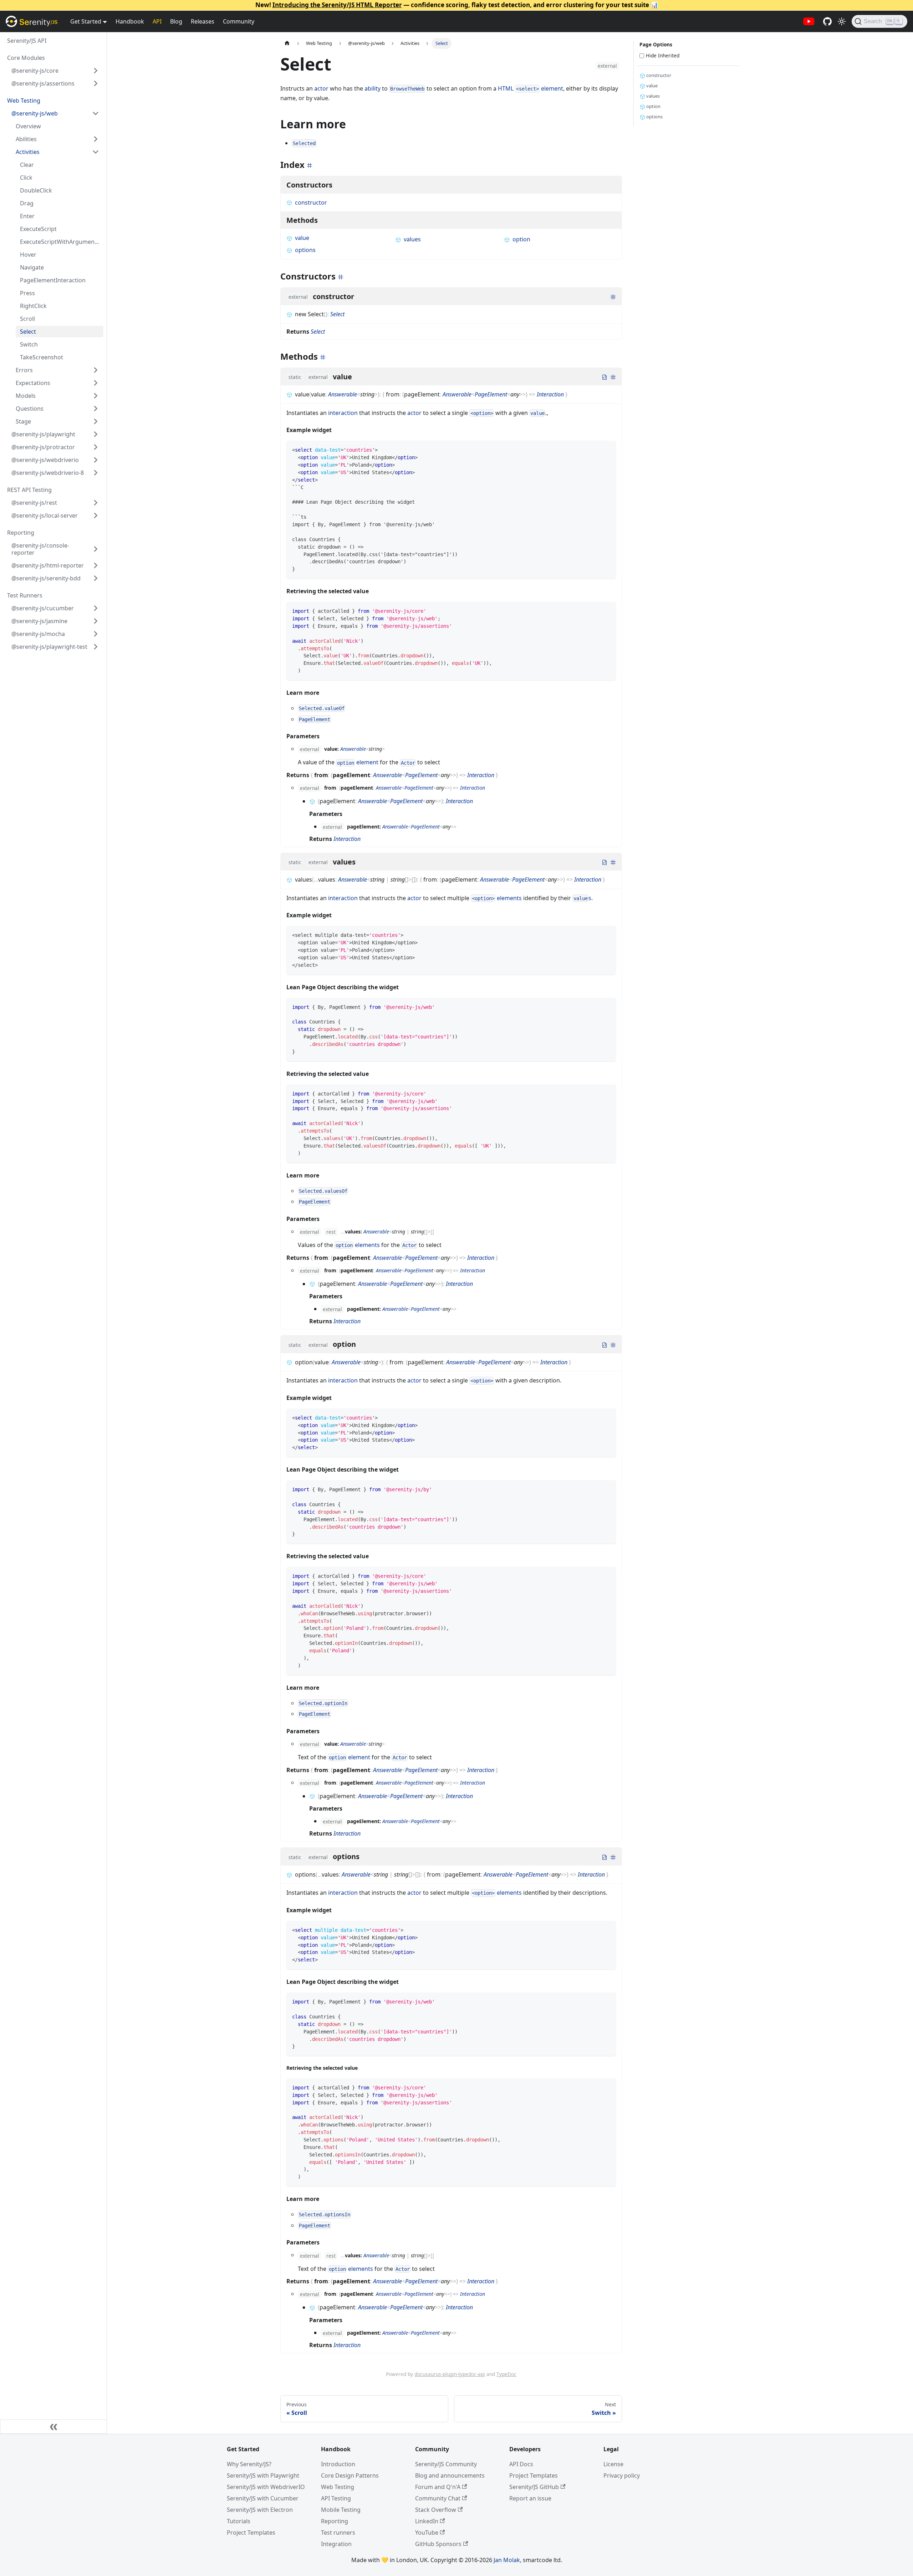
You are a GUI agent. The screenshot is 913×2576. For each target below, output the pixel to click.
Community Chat (438, 2498)
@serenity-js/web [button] (35, 113)
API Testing (336, 2498)
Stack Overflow (436, 2510)
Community (239, 21)
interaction (343, 413)
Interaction (550, 394)
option (521, 239)
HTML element (531, 88)
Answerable (343, 394)
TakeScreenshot (42, 357)
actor (321, 88)
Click (26, 178)
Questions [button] (30, 409)
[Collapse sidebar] (53, 2427)
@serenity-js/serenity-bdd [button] (46, 578)
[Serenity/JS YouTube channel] (809, 21)
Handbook (130, 21)
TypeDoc (506, 2374)
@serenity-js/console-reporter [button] (40, 549)
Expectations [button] (33, 383)
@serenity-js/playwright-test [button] (49, 647)
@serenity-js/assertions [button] (43, 83)
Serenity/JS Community (446, 2464)
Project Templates (251, 2533)
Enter (27, 216)
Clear (27, 165)
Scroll (27, 319)
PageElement (491, 394)
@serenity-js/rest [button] (34, 503)
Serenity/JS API (27, 41)
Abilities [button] (26, 139)
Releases (203, 21)
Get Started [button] (86, 21)
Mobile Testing (341, 2510)
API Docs (521, 2464)
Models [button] (26, 396)
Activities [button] (28, 152)
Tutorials (239, 2521)
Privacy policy (622, 2475)
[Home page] (287, 43)
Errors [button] (24, 370)
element (358, 762)
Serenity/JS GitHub (534, 2487)
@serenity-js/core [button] (35, 71)
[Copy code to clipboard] (607, 449)
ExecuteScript (38, 229)
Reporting (335, 2521)
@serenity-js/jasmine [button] (39, 621)
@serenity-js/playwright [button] (43, 434)
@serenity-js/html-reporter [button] (48, 565)
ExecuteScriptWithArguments (60, 242)
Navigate (32, 267)
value (302, 238)
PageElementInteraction (53, 280)
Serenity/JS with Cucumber (263, 2498)
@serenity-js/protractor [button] (43, 447)
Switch (29, 344)
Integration (336, 2544)
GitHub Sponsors (438, 2544)
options (305, 250)
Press (27, 293)
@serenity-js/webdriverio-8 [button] (48, 473)
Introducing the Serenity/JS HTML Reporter (337, 5)
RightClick (33, 306)
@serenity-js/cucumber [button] (43, 608)
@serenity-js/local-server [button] (45, 515)
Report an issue (530, 2498)
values (412, 239)
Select (28, 332)
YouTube (427, 2533)
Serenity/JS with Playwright (263, 2475)
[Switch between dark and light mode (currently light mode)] (842, 21)
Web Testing (338, 2487)
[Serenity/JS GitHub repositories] (827, 21)
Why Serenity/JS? (249, 2464)
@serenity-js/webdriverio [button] (45, 460)
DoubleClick (36, 190)
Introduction (338, 2464)
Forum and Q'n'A (438, 2487)
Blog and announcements (450, 2475)
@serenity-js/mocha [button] (38, 634)
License (613, 2464)
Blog (176, 21)
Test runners (338, 2533)
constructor (311, 202)
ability (373, 88)
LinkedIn (427, 2521)
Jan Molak (507, 2560)
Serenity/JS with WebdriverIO (266, 2487)
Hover (28, 255)
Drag (27, 203)
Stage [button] (23, 421)
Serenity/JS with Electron (260, 2510)
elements (497, 898)
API (157, 21)
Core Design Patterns (350, 2475)
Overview (28, 126)
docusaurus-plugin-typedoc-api (450, 2374)
